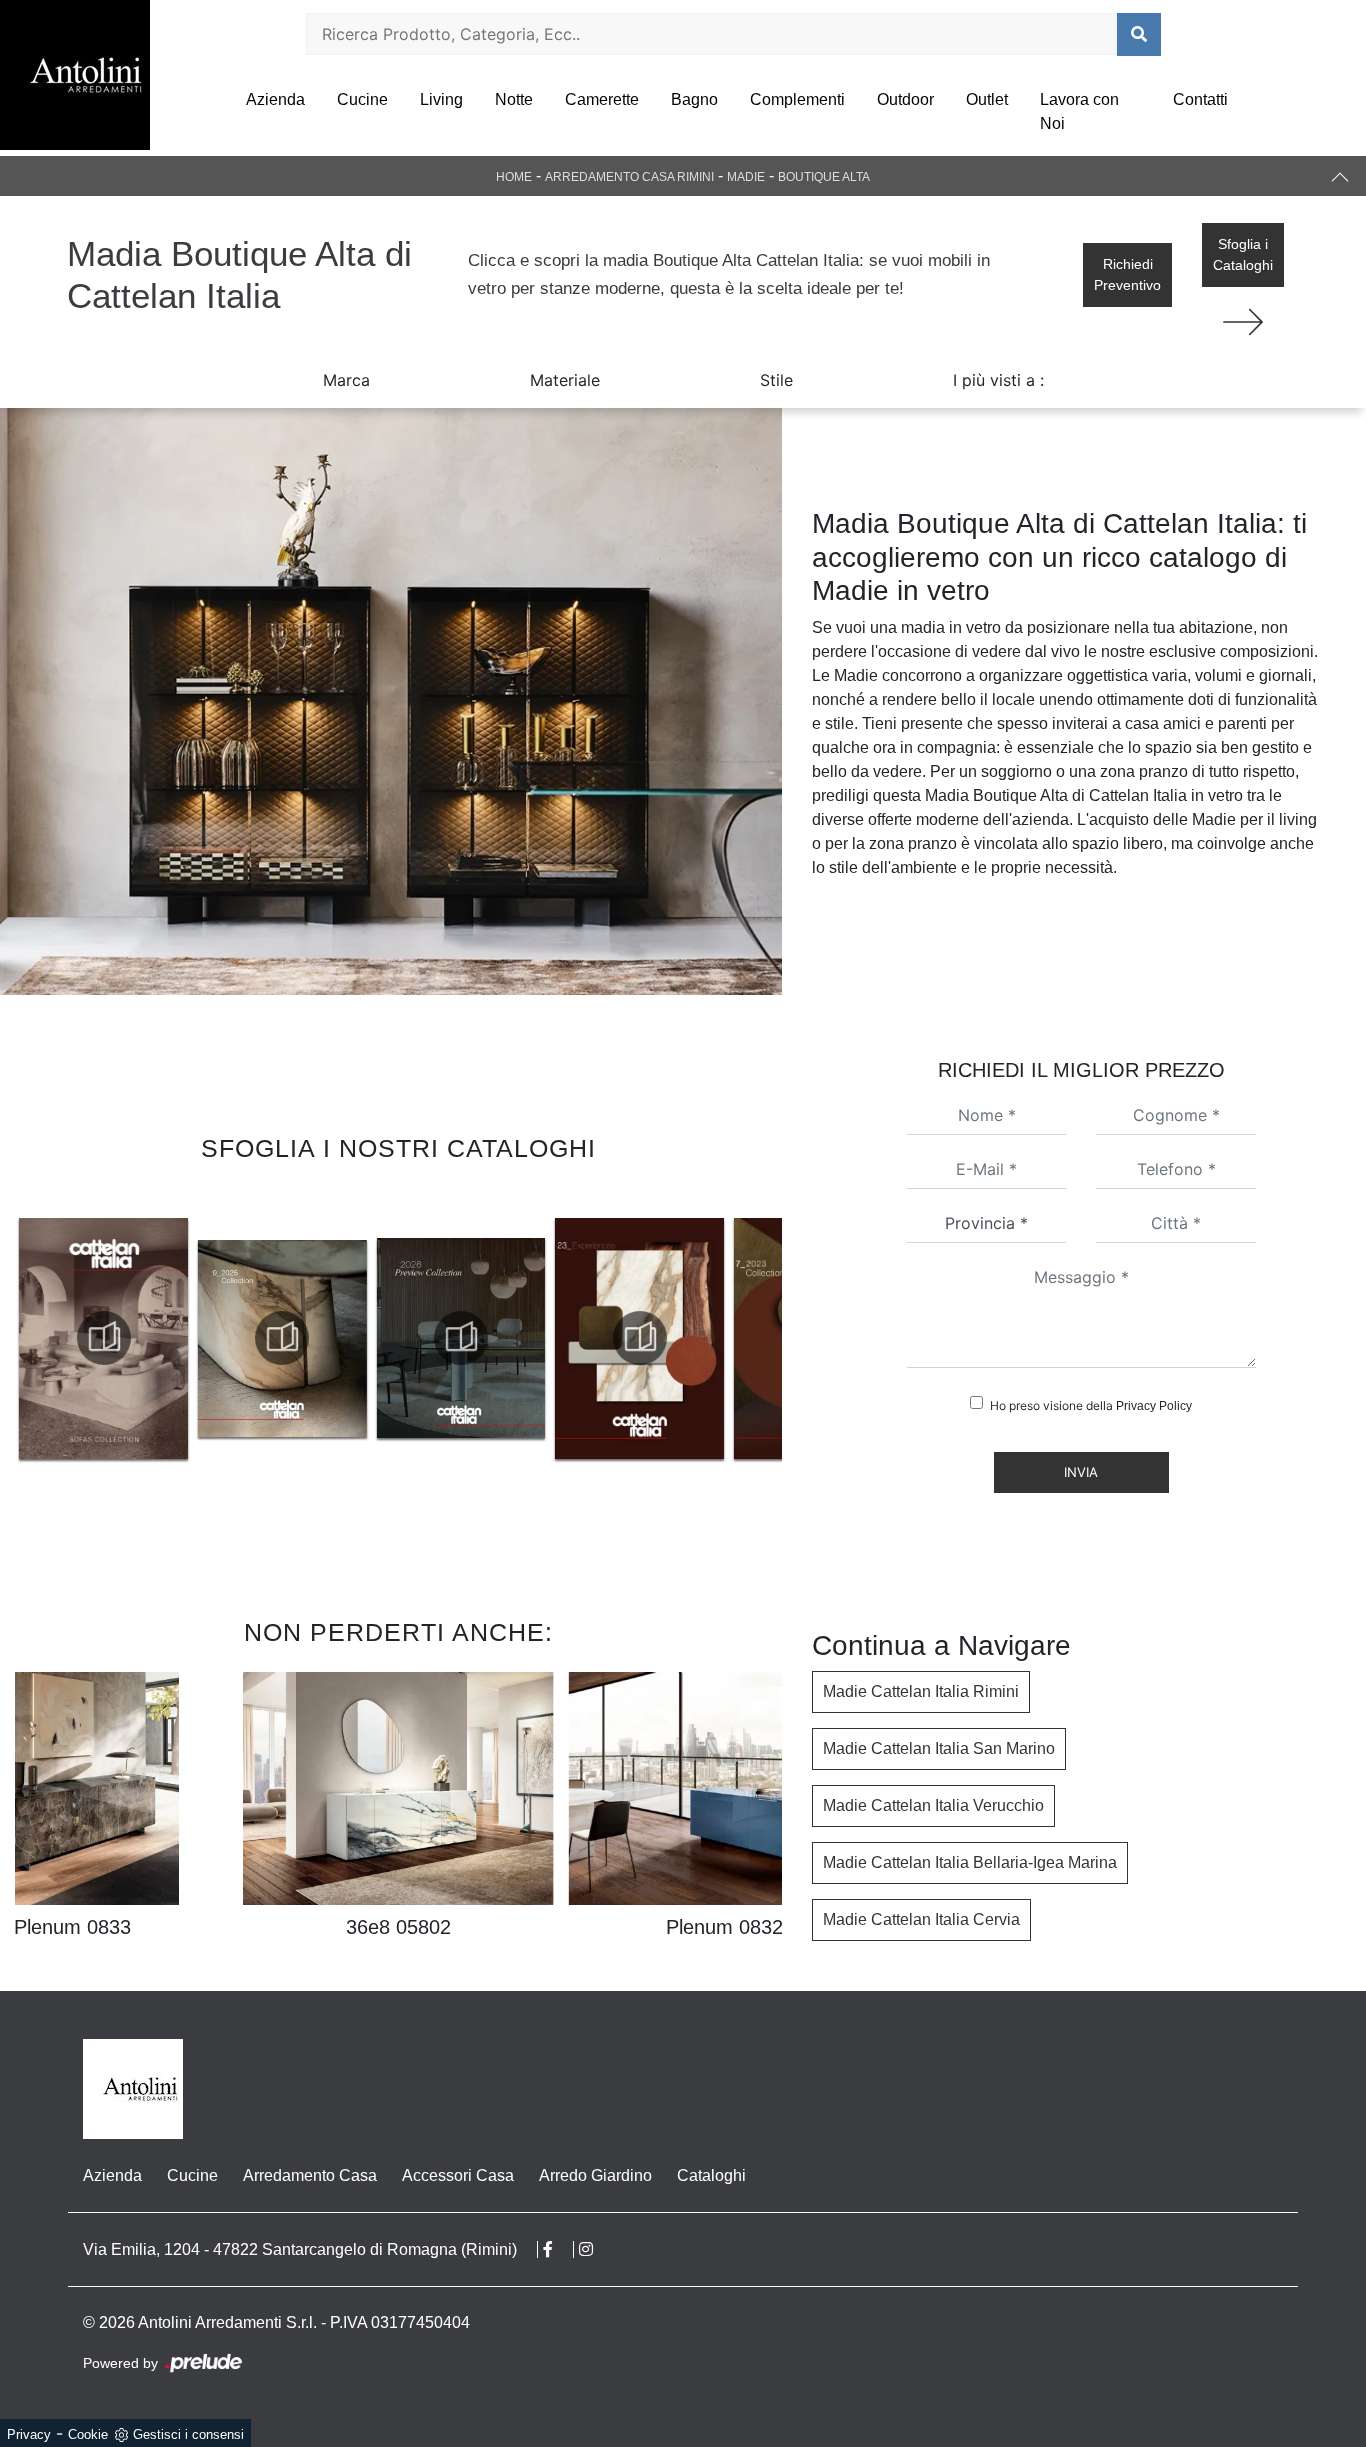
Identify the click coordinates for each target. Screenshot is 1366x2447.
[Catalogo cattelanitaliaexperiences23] (461, 1338)
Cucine (362, 99)
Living (441, 99)
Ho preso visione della (1091, 1405)
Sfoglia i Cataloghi (1243, 254)
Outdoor (905, 99)
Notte (514, 99)
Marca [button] (346, 380)
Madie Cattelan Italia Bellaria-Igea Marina (970, 1862)
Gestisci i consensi (188, 2434)
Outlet (987, 99)
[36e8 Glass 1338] (1243, 322)
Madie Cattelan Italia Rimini (921, 1691)
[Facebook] (558, 2249)
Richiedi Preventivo (1127, 274)
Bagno (694, 99)
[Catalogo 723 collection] (640, 1338)
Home (514, 177)
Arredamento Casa (310, 2175)
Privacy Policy (1154, 1406)
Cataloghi (711, 2175)
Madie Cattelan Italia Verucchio (933, 1805)
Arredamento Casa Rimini (629, 177)
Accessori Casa (458, 2175)
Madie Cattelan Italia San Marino (939, 1748)
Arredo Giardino (595, 2175)
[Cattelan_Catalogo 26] (283, 1338)
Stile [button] (776, 380)
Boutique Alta (824, 177)
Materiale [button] (565, 380)
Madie (746, 177)
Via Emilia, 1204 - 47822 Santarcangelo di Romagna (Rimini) (300, 2249)
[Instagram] (596, 2249)
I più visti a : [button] (998, 380)
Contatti (1200, 99)
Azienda (275, 99)
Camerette (602, 99)
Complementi (797, 99)
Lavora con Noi (1079, 111)
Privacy (29, 2434)
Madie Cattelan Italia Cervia (921, 1919)
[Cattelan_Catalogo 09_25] (104, 1338)
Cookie (88, 2434)
